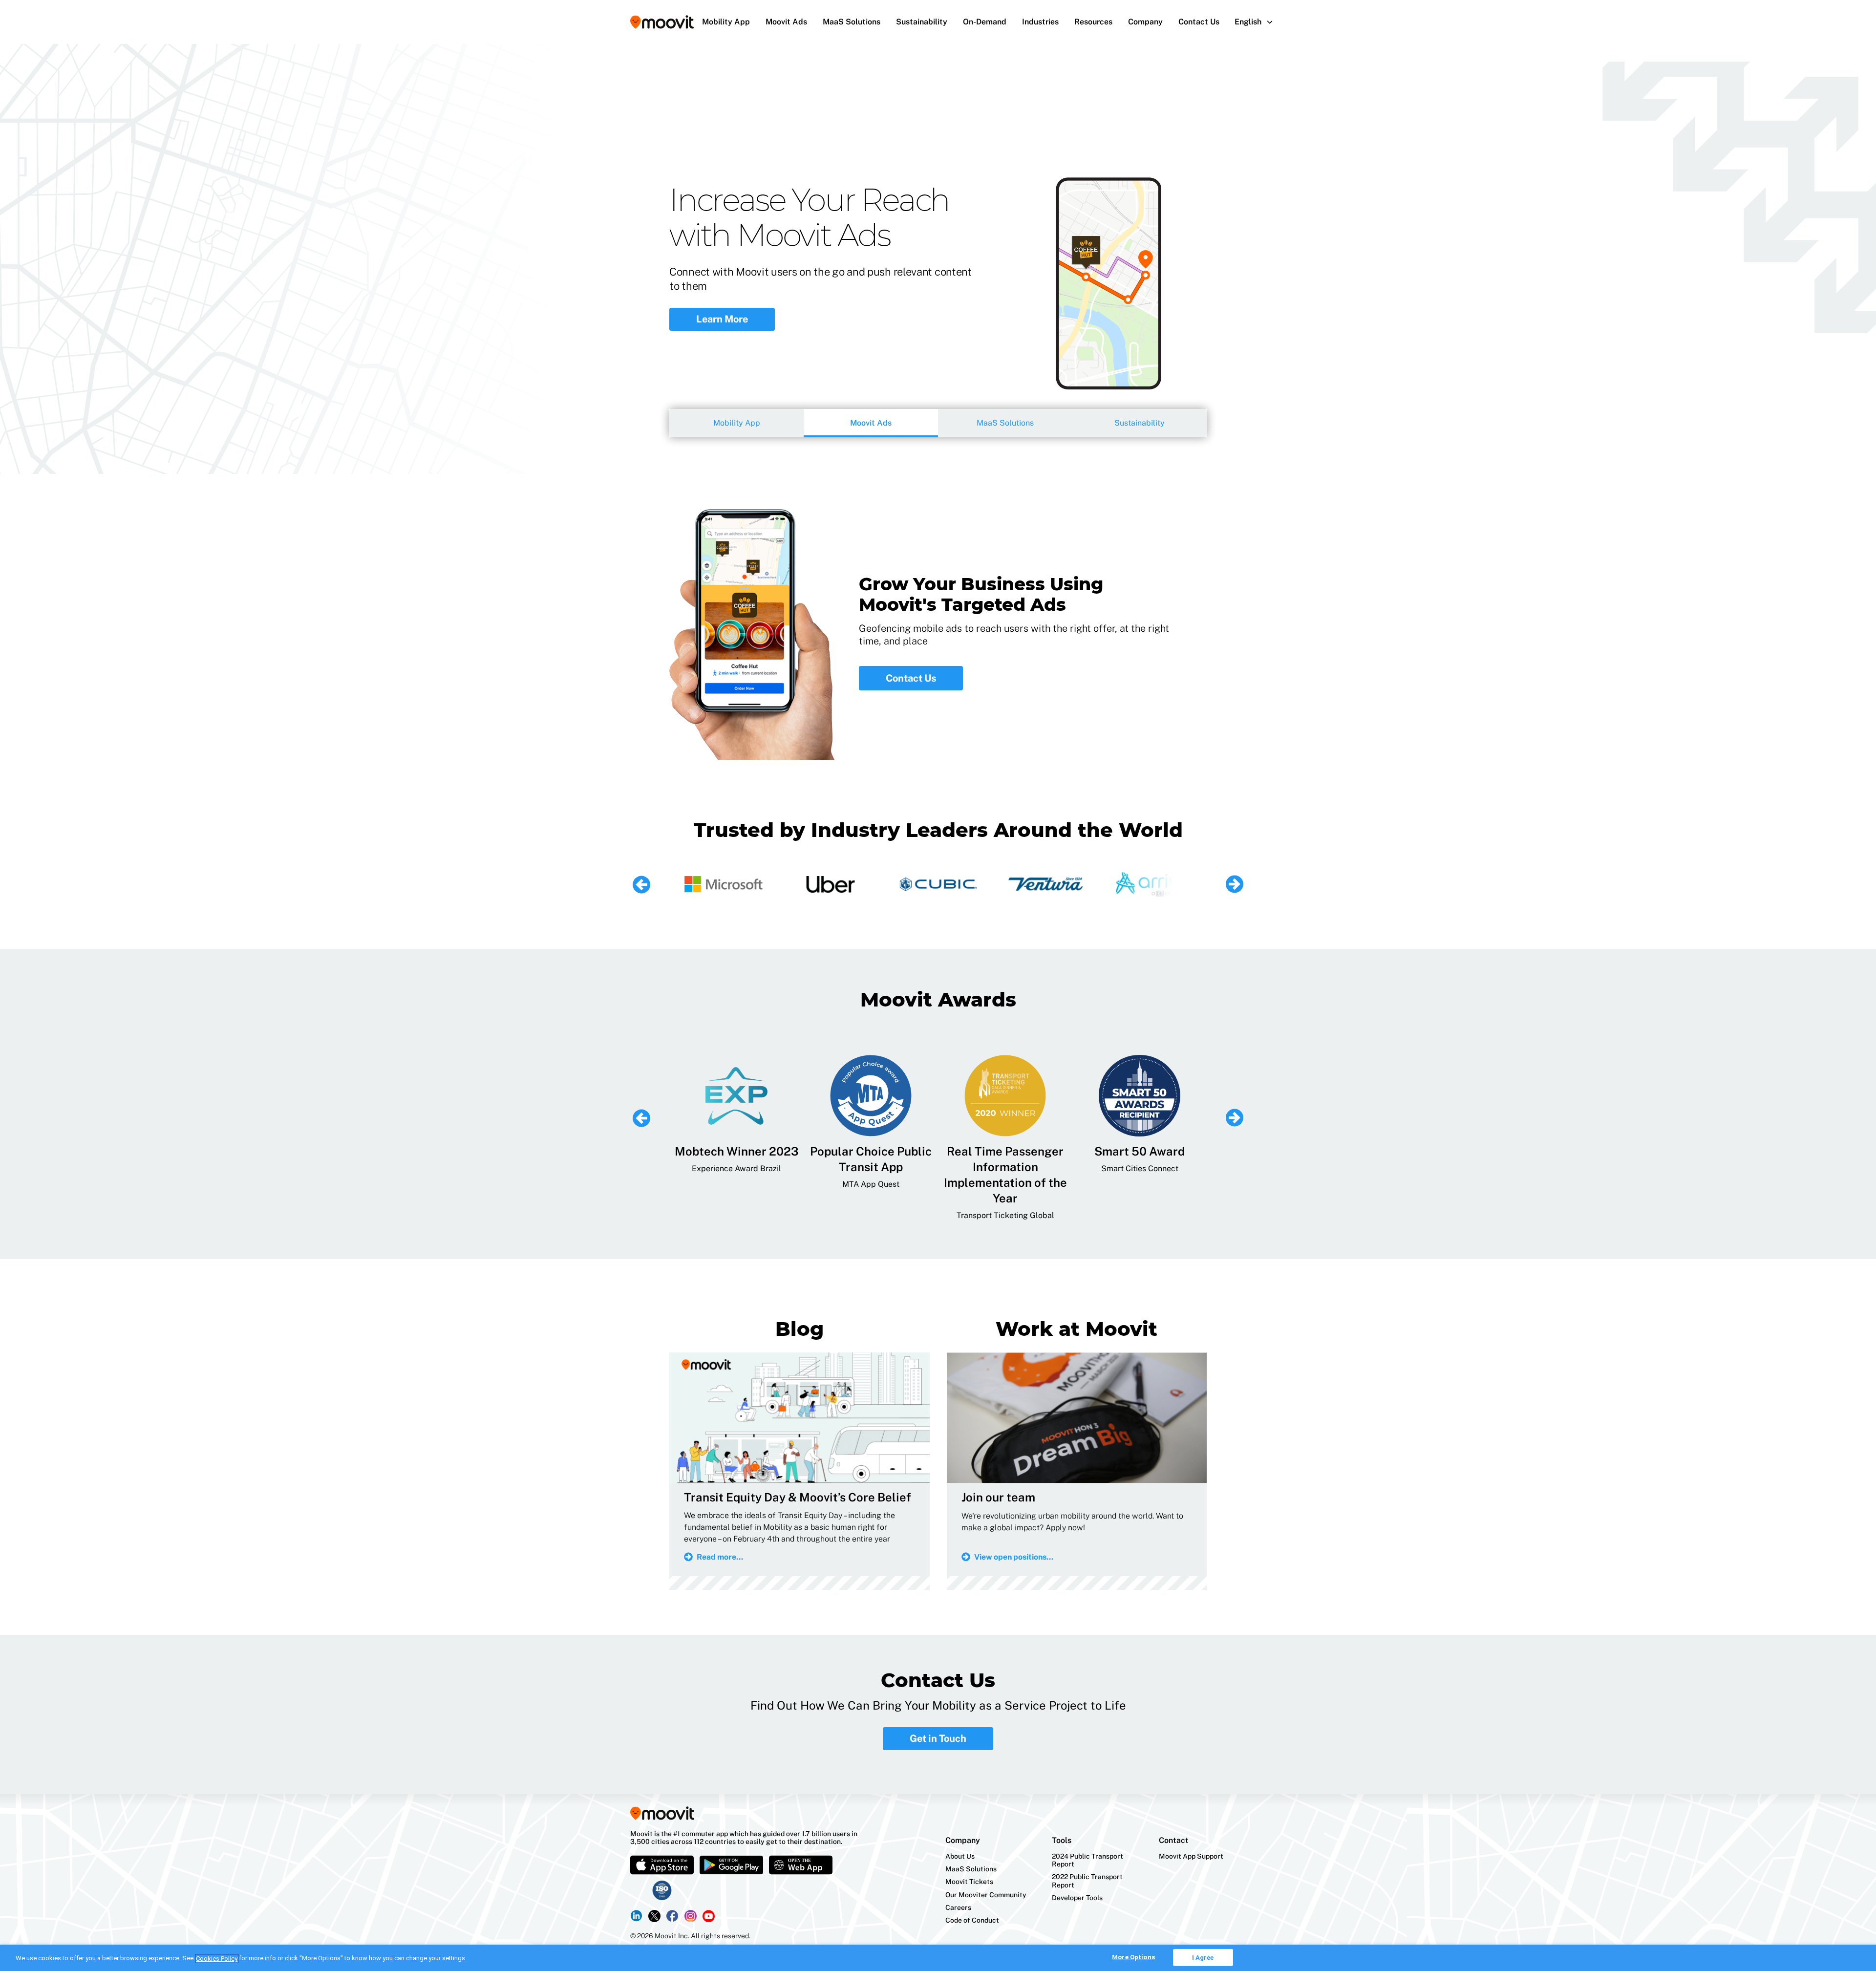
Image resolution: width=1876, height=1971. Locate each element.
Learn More (722, 319)
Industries (1040, 22)
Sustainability (922, 22)
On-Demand (985, 22)
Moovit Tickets (969, 1882)
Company (1145, 22)
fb (672, 1916)
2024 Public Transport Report (1087, 1860)
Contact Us (1199, 22)
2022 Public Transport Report (1087, 1881)
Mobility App (726, 22)
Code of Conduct (972, 1920)
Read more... (720, 1557)
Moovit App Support (1191, 1856)
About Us (960, 1856)
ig (691, 1916)
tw (654, 1916)
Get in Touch (938, 1738)
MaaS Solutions (852, 22)
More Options (1133, 1957)
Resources (1093, 22)
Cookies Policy (217, 1959)
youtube (709, 1916)
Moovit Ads (786, 22)
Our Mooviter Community (986, 1895)
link (636, 1916)
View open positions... (1014, 1557)
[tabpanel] (938, 259)
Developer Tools (1077, 1898)
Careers (958, 1907)
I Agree (1203, 1958)
